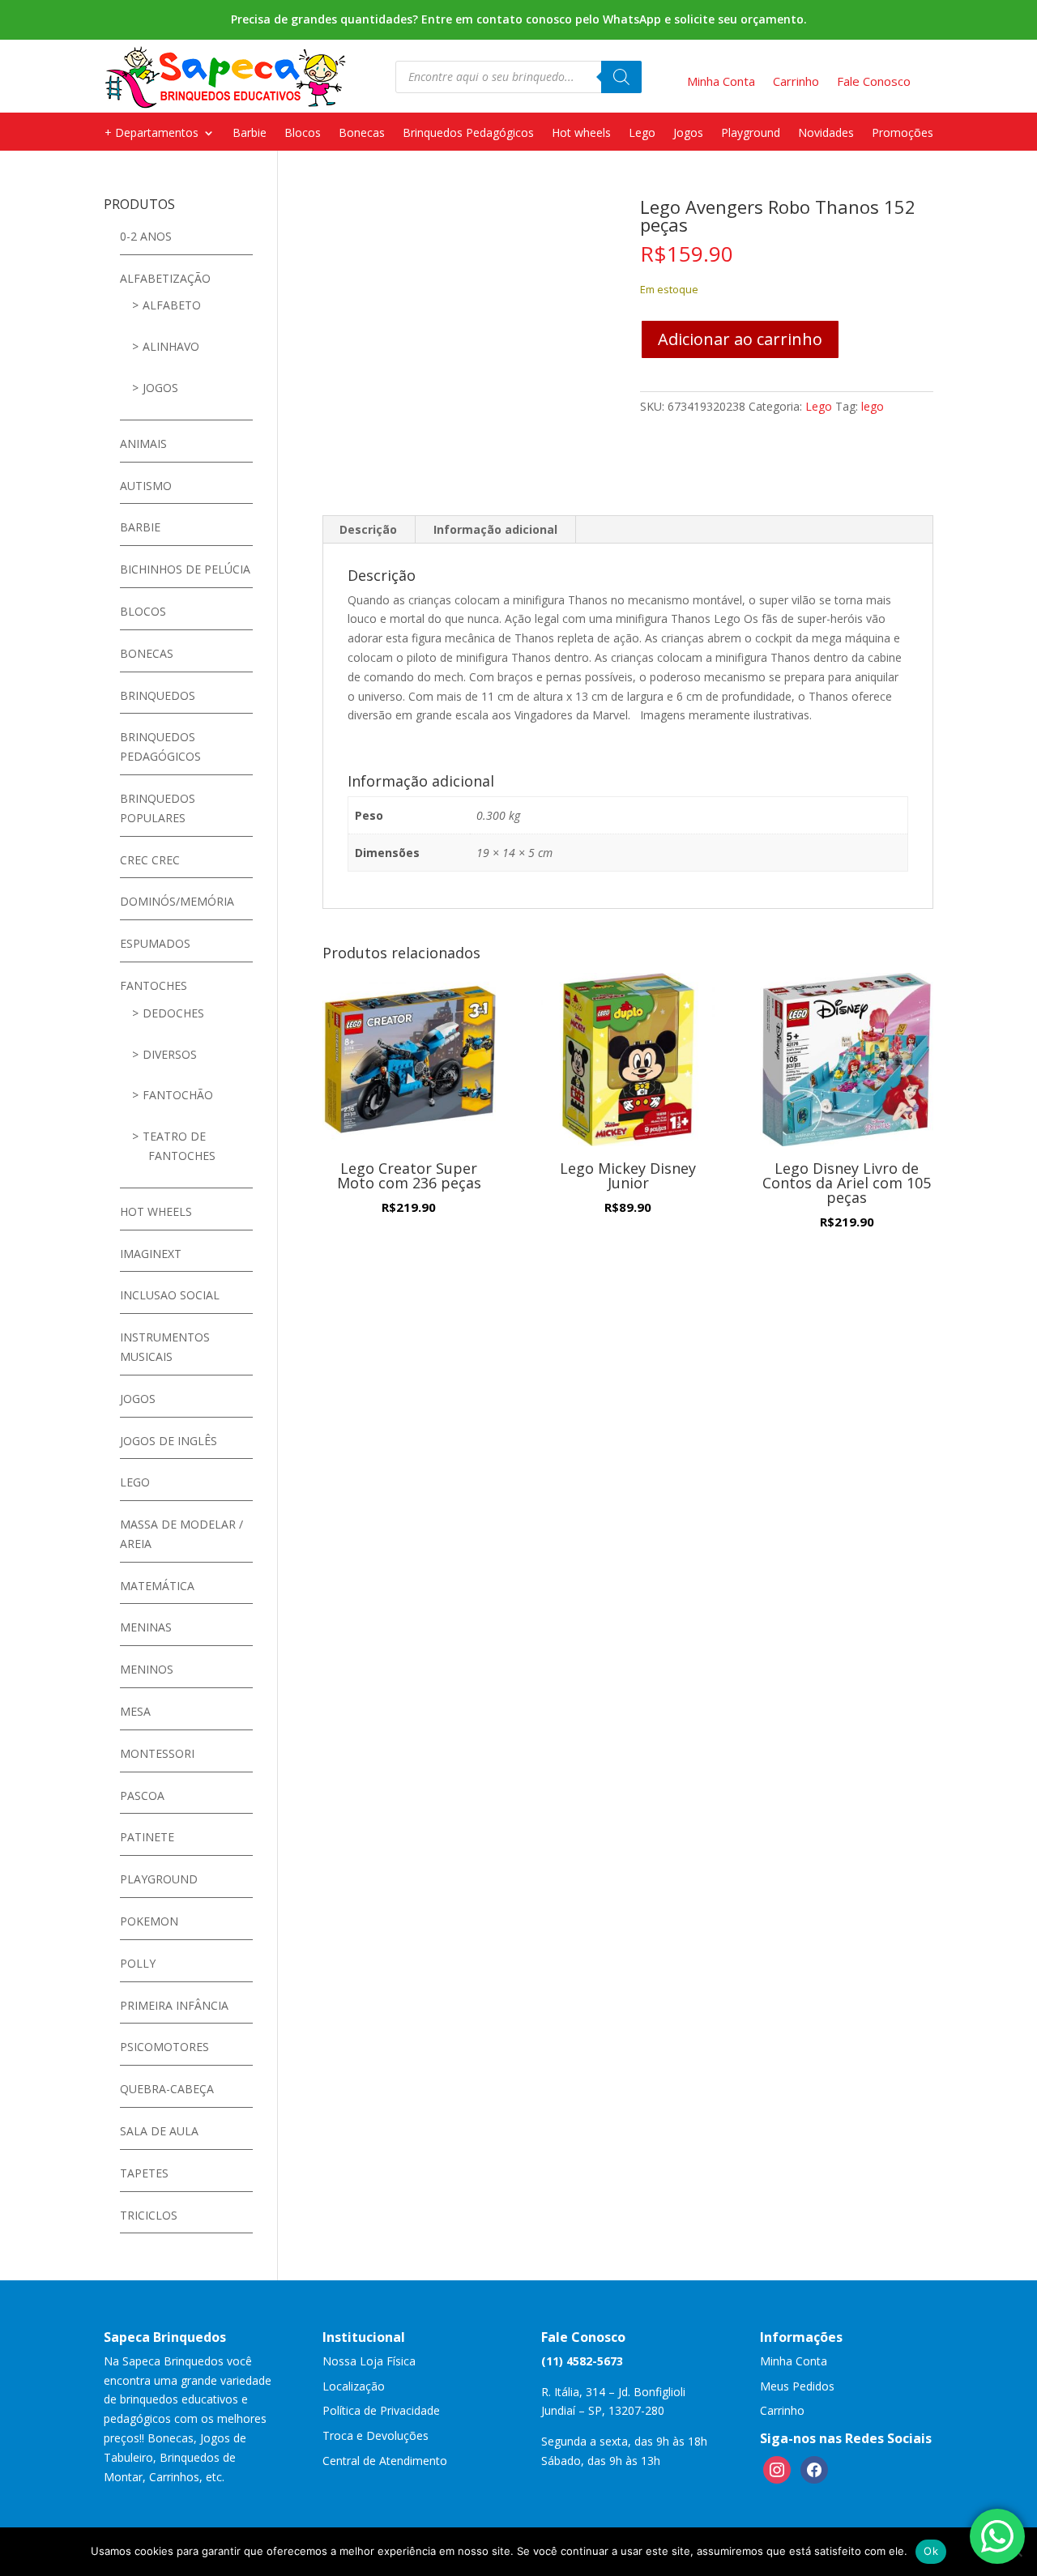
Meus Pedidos (797, 2386)
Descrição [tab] (368, 529)
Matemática (157, 1586)
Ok (931, 2551)
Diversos (170, 1054)
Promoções (903, 134)
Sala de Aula (159, 2131)
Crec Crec (150, 860)
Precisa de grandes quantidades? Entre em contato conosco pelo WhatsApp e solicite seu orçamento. (519, 19)
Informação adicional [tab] (495, 529)
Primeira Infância (174, 2005)
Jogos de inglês (169, 1441)
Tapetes (144, 2173)
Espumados (155, 943)
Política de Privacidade (381, 2410)
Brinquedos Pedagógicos (468, 134)
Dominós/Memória (177, 901)
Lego (642, 134)
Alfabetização (165, 278)
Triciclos (149, 2215)
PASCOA (142, 1796)
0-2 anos (146, 236)
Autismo (146, 486)
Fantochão (178, 1095)
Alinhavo (171, 346)
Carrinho (782, 2410)
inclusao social (170, 1295)
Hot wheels (581, 134)
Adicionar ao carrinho (740, 339)
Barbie (250, 134)
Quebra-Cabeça (167, 2089)
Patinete (147, 1837)
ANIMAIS (143, 444)
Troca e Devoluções (376, 2435)
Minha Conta (794, 2361)
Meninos (147, 1669)
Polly (138, 1963)
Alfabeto (172, 305)
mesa (135, 1711)
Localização (354, 2386)
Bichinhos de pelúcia (185, 569)
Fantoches (154, 985)
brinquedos (158, 695)
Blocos (303, 134)
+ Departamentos (151, 134)
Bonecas (362, 134)
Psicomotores (164, 2047)
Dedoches (173, 1013)
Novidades (826, 134)
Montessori (157, 1753)
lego (873, 406)
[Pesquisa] (621, 77)
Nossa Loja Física (369, 2361)
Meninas (146, 1627)
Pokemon (149, 1921)
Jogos (688, 134)
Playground (751, 134)
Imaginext (151, 1254)
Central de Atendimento (385, 2461)
